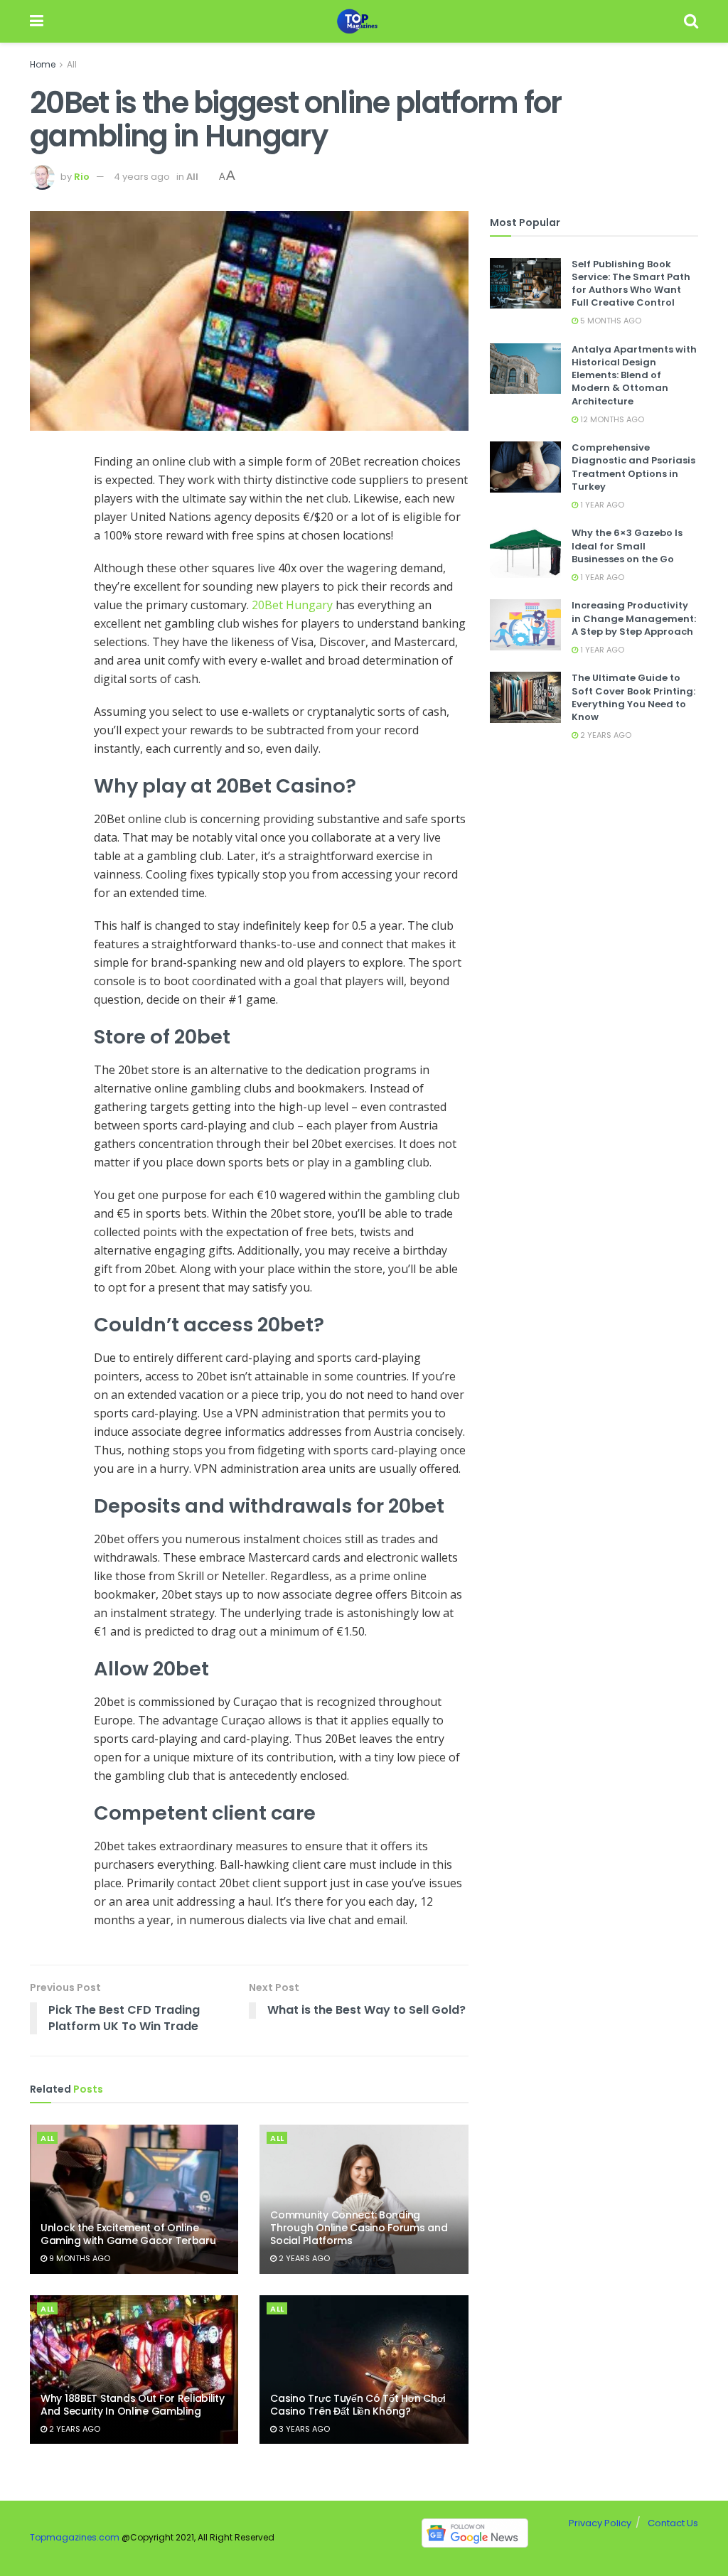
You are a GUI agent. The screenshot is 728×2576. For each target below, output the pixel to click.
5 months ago (610, 321)
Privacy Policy (600, 2523)
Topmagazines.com (75, 2538)
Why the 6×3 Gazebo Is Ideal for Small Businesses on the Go (627, 546)
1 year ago (601, 505)
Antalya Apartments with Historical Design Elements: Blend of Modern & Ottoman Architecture (634, 375)
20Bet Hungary (292, 605)
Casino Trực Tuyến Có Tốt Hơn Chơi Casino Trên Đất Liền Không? (358, 2405)
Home (43, 64)
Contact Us (673, 2523)
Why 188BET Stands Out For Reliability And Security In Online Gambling (133, 2405)
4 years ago (142, 177)
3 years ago (303, 2429)
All (72, 64)
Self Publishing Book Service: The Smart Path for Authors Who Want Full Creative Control (631, 284)
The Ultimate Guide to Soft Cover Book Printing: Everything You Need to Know (633, 697)
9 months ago (79, 2258)
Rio (82, 177)
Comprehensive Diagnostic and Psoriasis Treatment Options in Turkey (633, 467)
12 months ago (611, 419)
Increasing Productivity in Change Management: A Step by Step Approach (634, 618)
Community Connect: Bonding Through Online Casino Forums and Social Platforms (359, 2228)
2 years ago (303, 2258)
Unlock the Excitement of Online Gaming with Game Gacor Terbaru (128, 2234)
